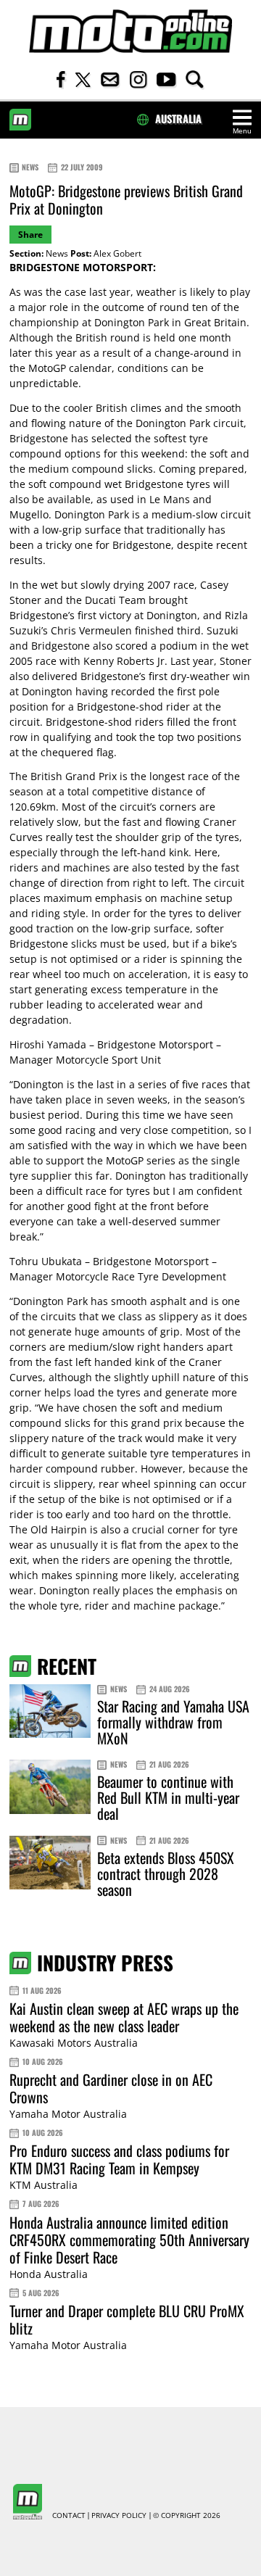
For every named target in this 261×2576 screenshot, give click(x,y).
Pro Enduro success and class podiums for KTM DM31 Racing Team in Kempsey (119, 2159)
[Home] (130, 32)
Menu (242, 131)
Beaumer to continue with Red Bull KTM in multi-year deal (168, 1797)
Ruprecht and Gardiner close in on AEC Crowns (111, 2088)
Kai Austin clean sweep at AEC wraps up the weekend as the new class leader (124, 2017)
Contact (69, 2516)
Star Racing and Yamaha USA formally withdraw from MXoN (173, 1722)
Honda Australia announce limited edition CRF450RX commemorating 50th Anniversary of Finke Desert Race (129, 2240)
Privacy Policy (119, 2516)
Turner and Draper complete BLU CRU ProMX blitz (127, 2319)
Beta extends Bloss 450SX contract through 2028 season (166, 1873)
